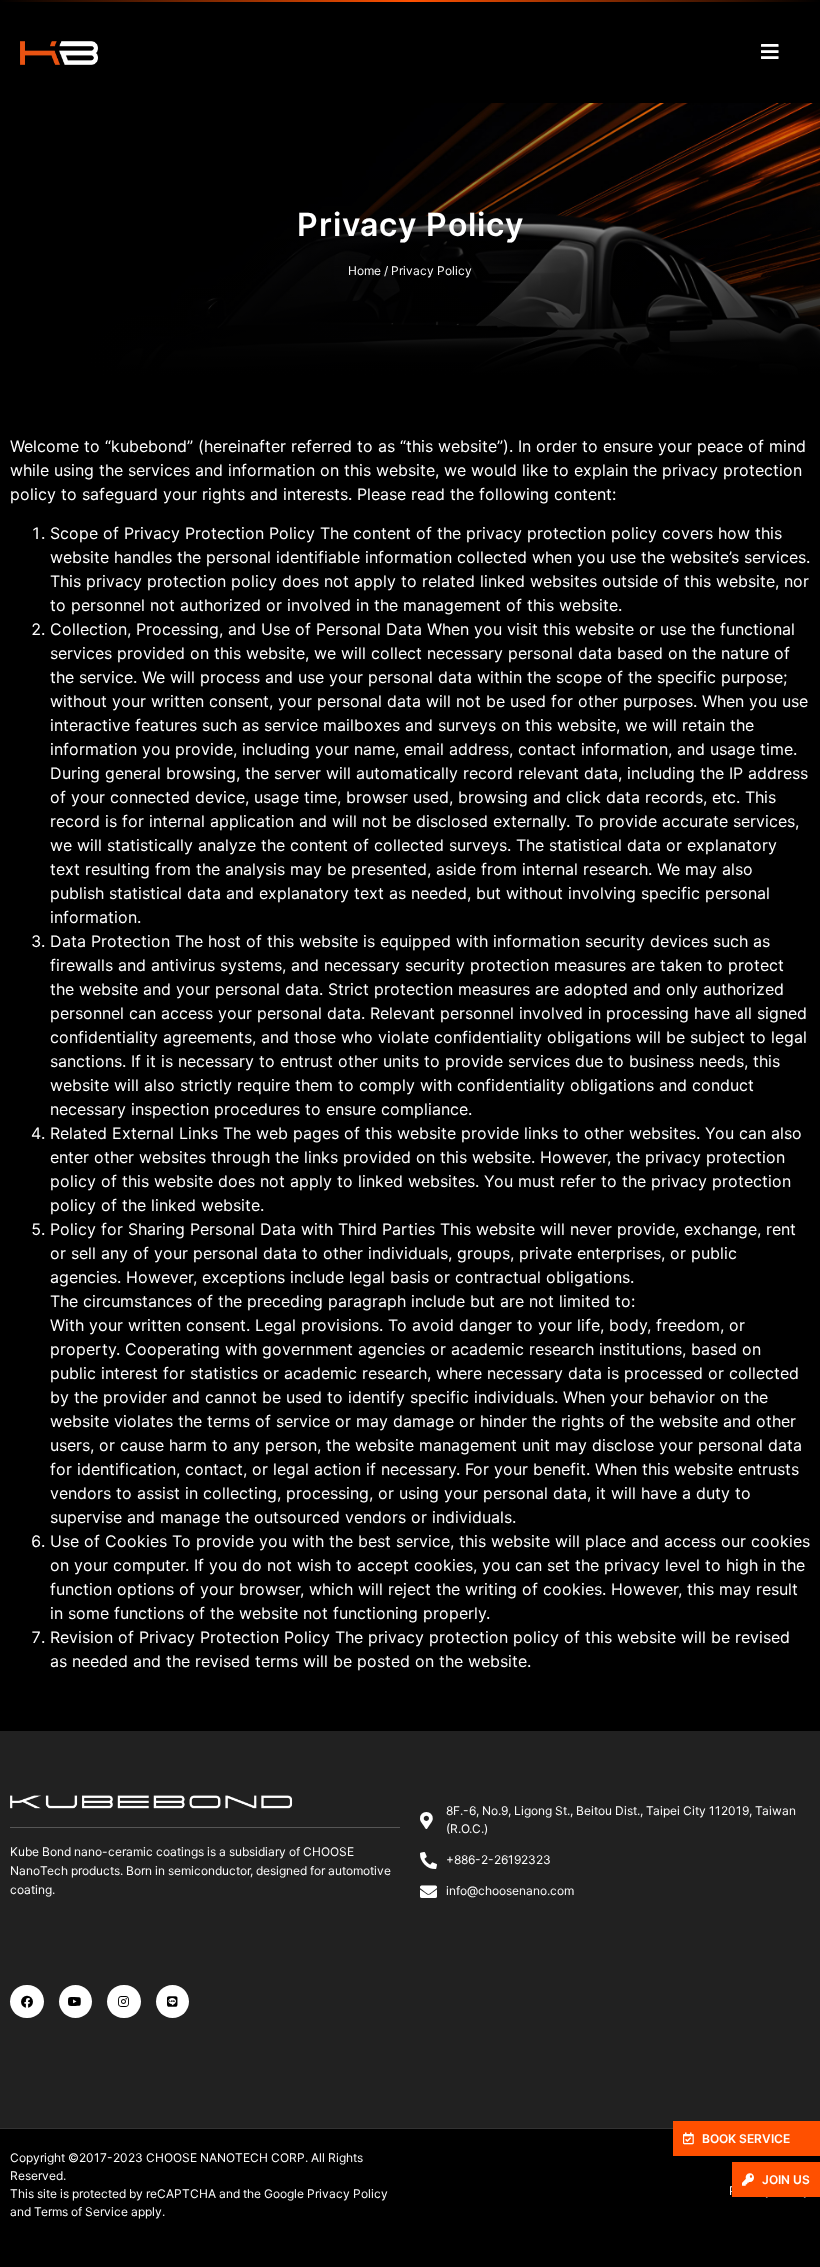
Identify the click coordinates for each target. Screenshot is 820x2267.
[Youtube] (76, 2002)
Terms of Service (81, 2211)
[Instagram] (124, 2002)
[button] (746, 2138)
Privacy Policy (347, 2193)
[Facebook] (27, 2002)
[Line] (173, 2002)
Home (364, 270)
